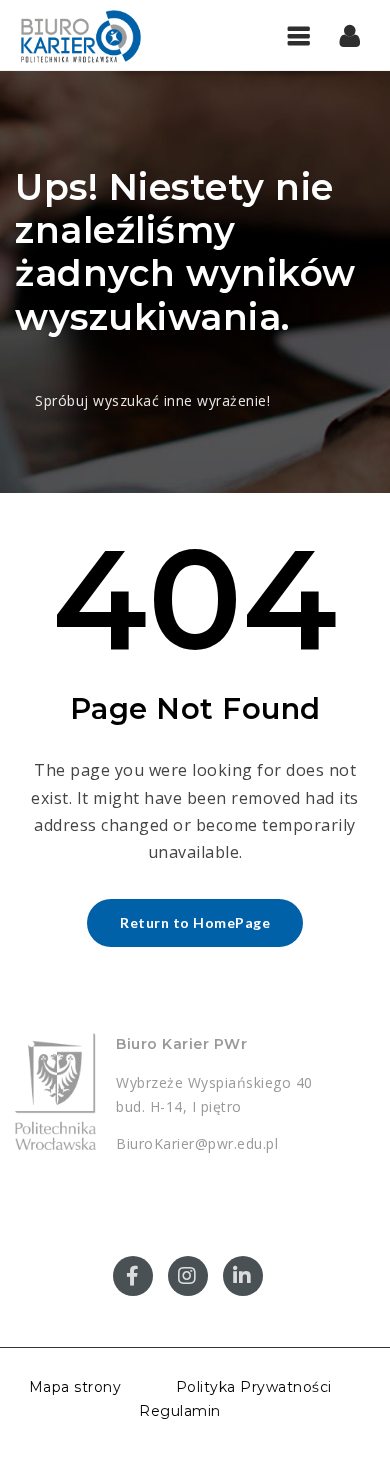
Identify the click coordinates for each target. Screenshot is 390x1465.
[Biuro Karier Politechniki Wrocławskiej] (100, 35)
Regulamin (180, 1411)
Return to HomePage (195, 922)
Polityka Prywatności (254, 1387)
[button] (350, 35)
